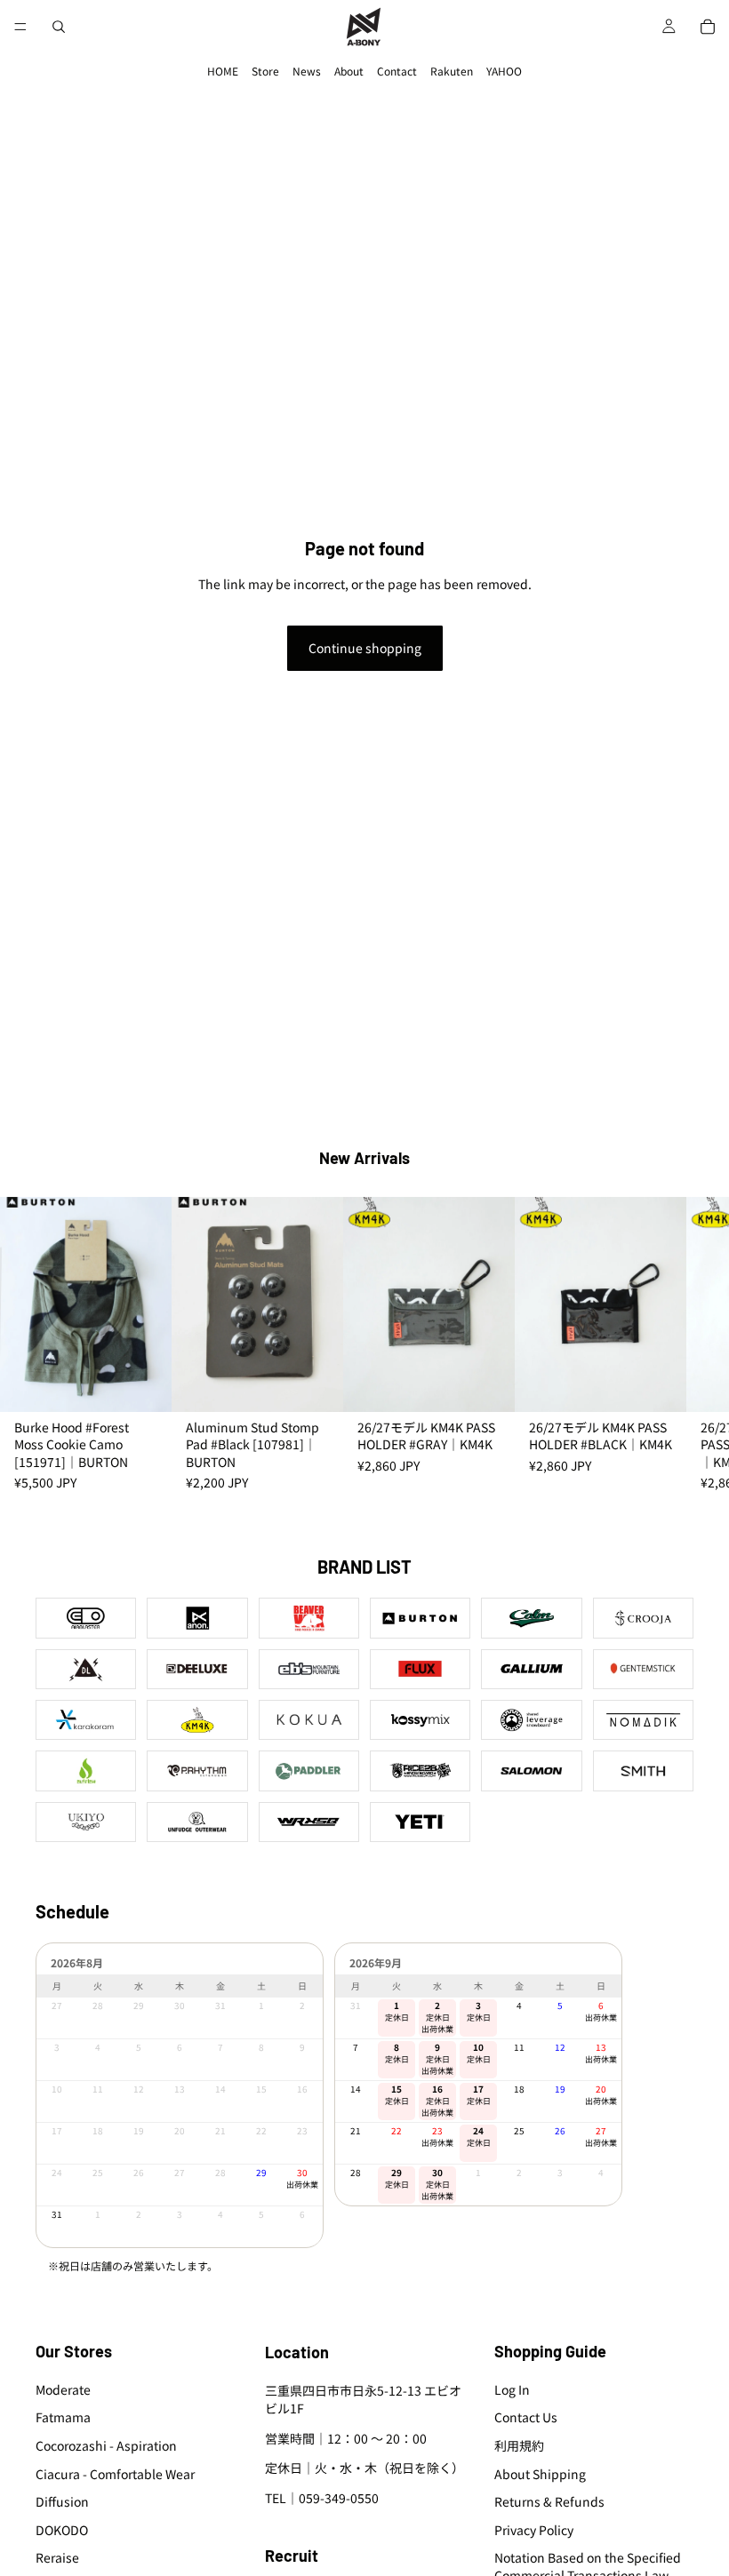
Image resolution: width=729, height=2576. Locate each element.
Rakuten (452, 71)
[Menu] (20, 27)
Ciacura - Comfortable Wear (115, 2474)
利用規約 (519, 2445)
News (307, 71)
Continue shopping (365, 648)
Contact (397, 71)
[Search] (59, 27)
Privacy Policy (534, 2530)
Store (265, 71)
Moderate (63, 2389)
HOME (223, 71)
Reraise (57, 2558)
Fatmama (63, 2418)
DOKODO (62, 2530)
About (349, 71)
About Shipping (540, 2474)
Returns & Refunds (549, 2501)
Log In (512, 2389)
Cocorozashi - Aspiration (106, 2445)
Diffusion (62, 2501)
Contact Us (526, 2418)
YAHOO (504, 71)
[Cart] (708, 27)
